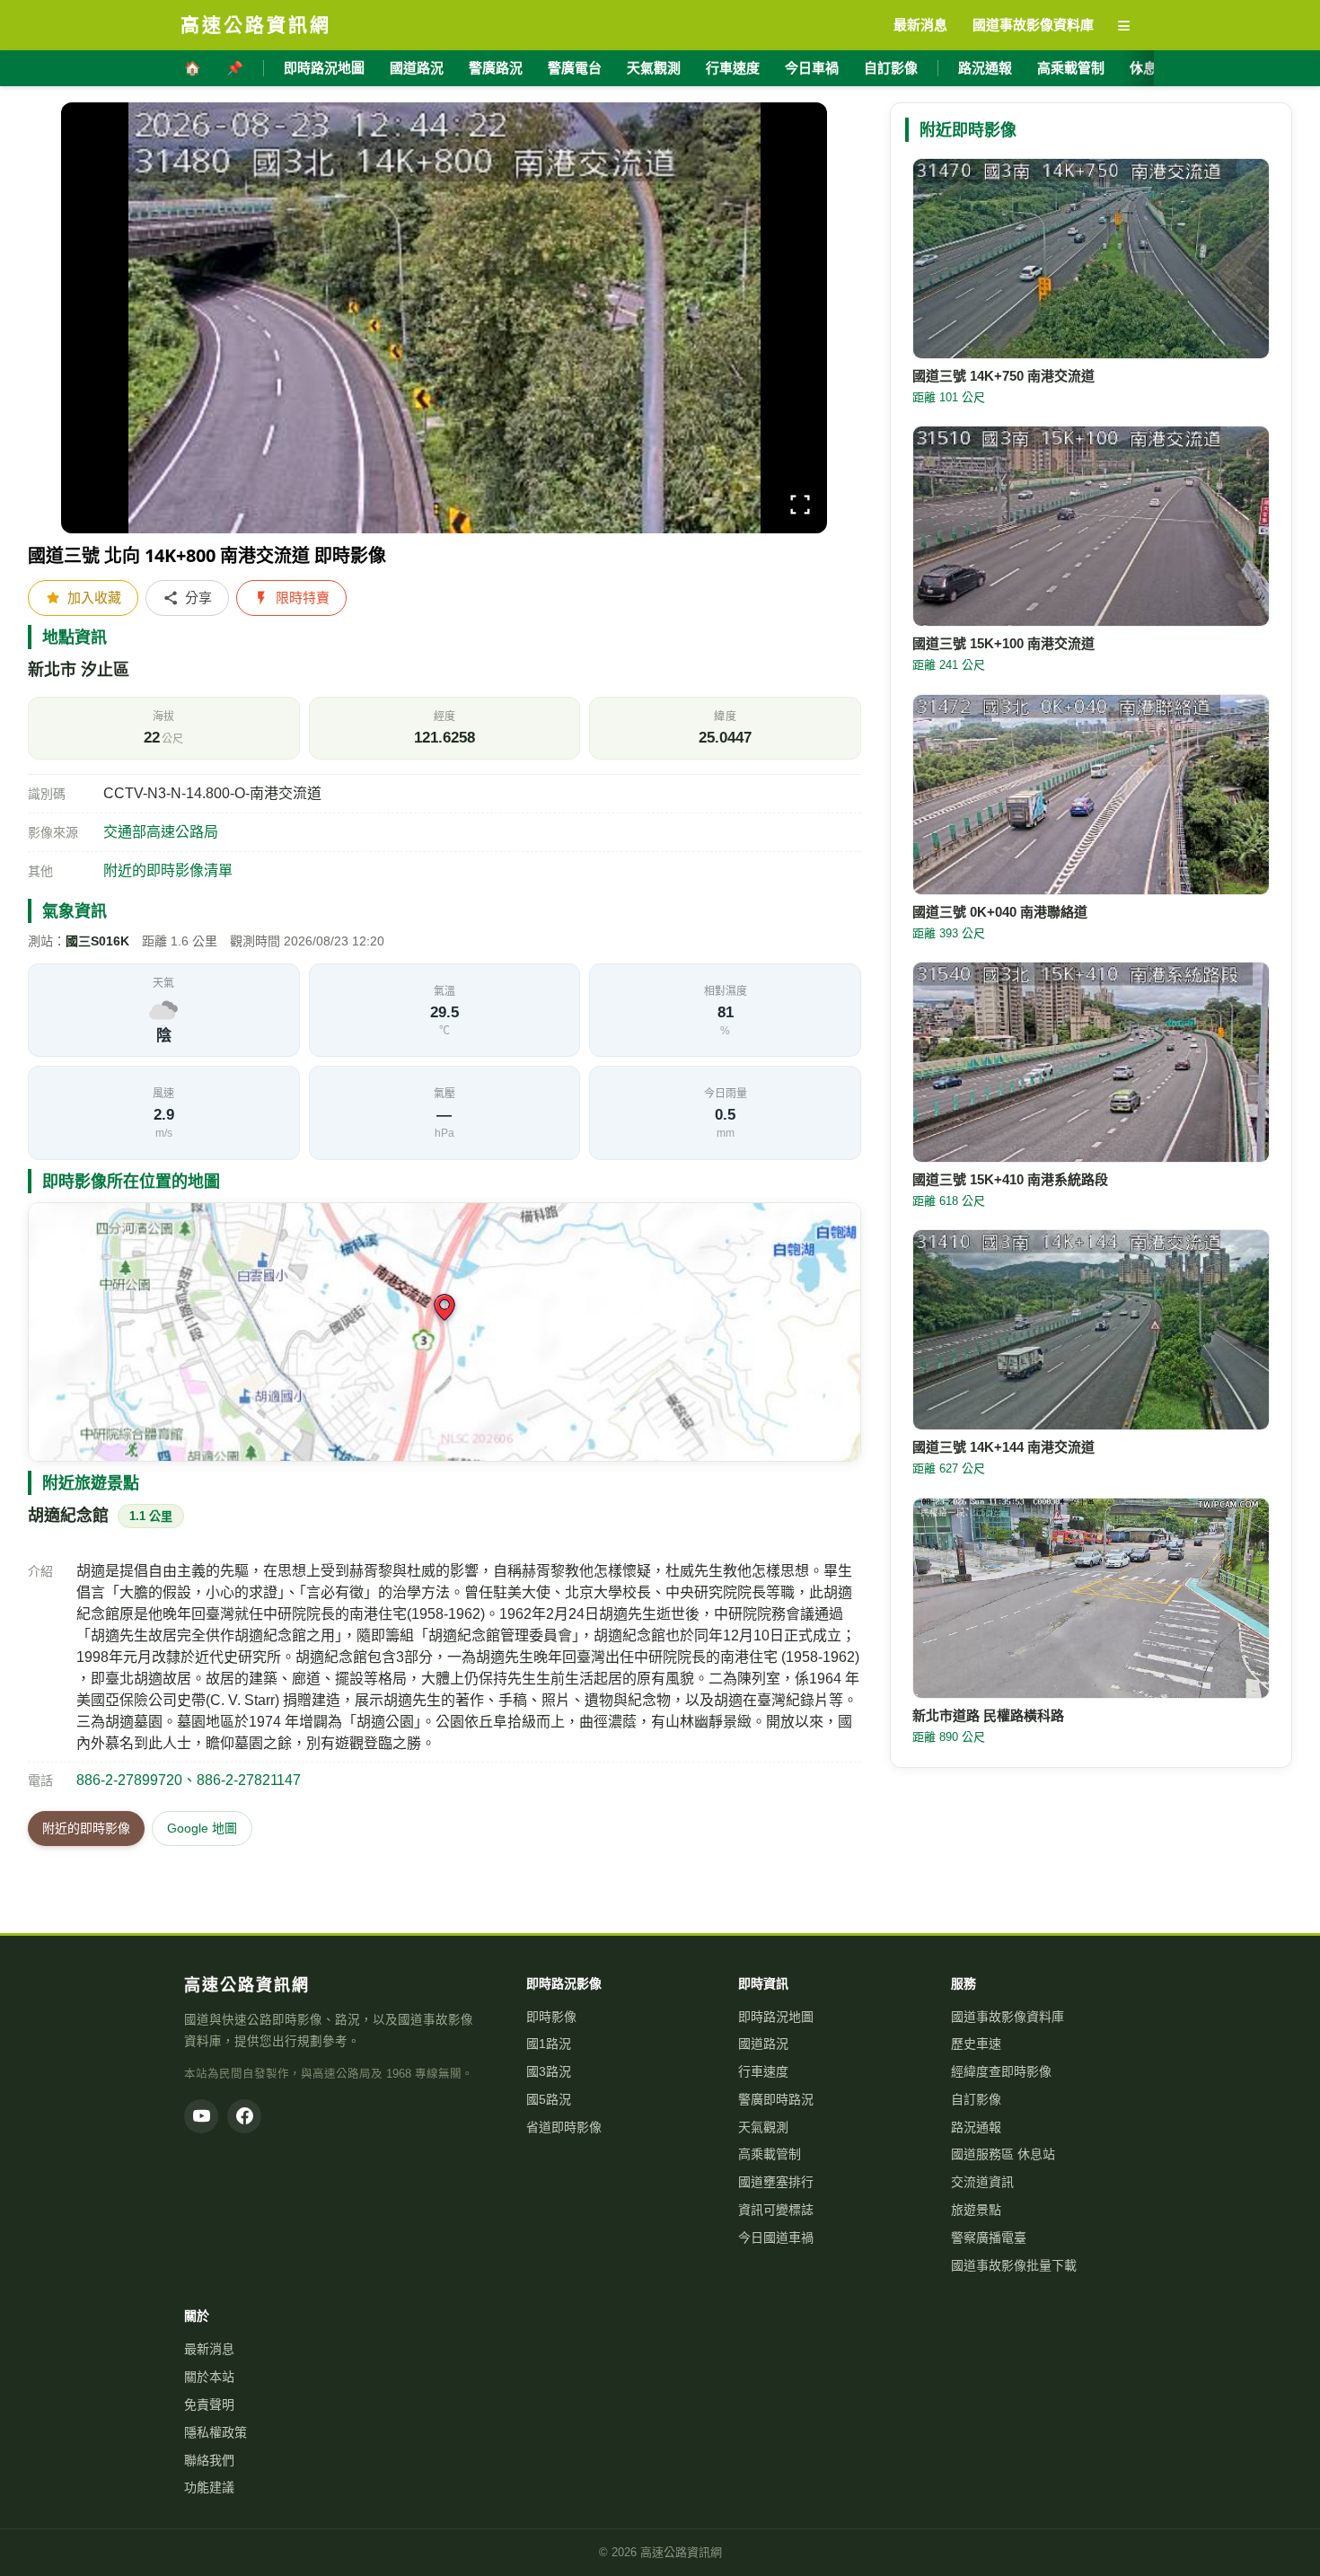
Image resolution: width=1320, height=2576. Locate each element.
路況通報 (985, 68)
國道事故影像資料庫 (1008, 2017)
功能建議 (209, 2487)
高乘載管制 (1071, 68)
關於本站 (209, 2377)
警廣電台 (575, 68)
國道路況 (417, 68)
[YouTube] (201, 2116)
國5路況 (549, 2099)
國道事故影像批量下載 (1014, 2265)
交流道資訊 (982, 2182)
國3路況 (549, 2071)
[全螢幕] (800, 508)
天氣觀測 (654, 68)
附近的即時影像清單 (168, 870)
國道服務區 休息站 (1003, 2154)
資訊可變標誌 (776, 2210)
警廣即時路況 (776, 2099)
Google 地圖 (202, 1828)
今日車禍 (812, 68)
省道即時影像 (564, 2127)
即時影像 (551, 2017)
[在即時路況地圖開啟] (444, 1332)
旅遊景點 (976, 2210)
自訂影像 (891, 68)
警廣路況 (496, 68)
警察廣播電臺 (989, 2238)
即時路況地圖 (324, 68)
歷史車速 (976, 2044)
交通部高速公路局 (161, 832)
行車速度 (733, 68)
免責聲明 (209, 2405)
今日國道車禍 (776, 2238)
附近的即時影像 (86, 1828)
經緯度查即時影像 (1001, 2071)
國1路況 (549, 2044)
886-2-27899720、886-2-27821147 (189, 1780)
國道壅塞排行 (776, 2182)
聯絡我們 (209, 2460)
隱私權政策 (216, 2432)
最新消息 (209, 2349)
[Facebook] (244, 2116)
